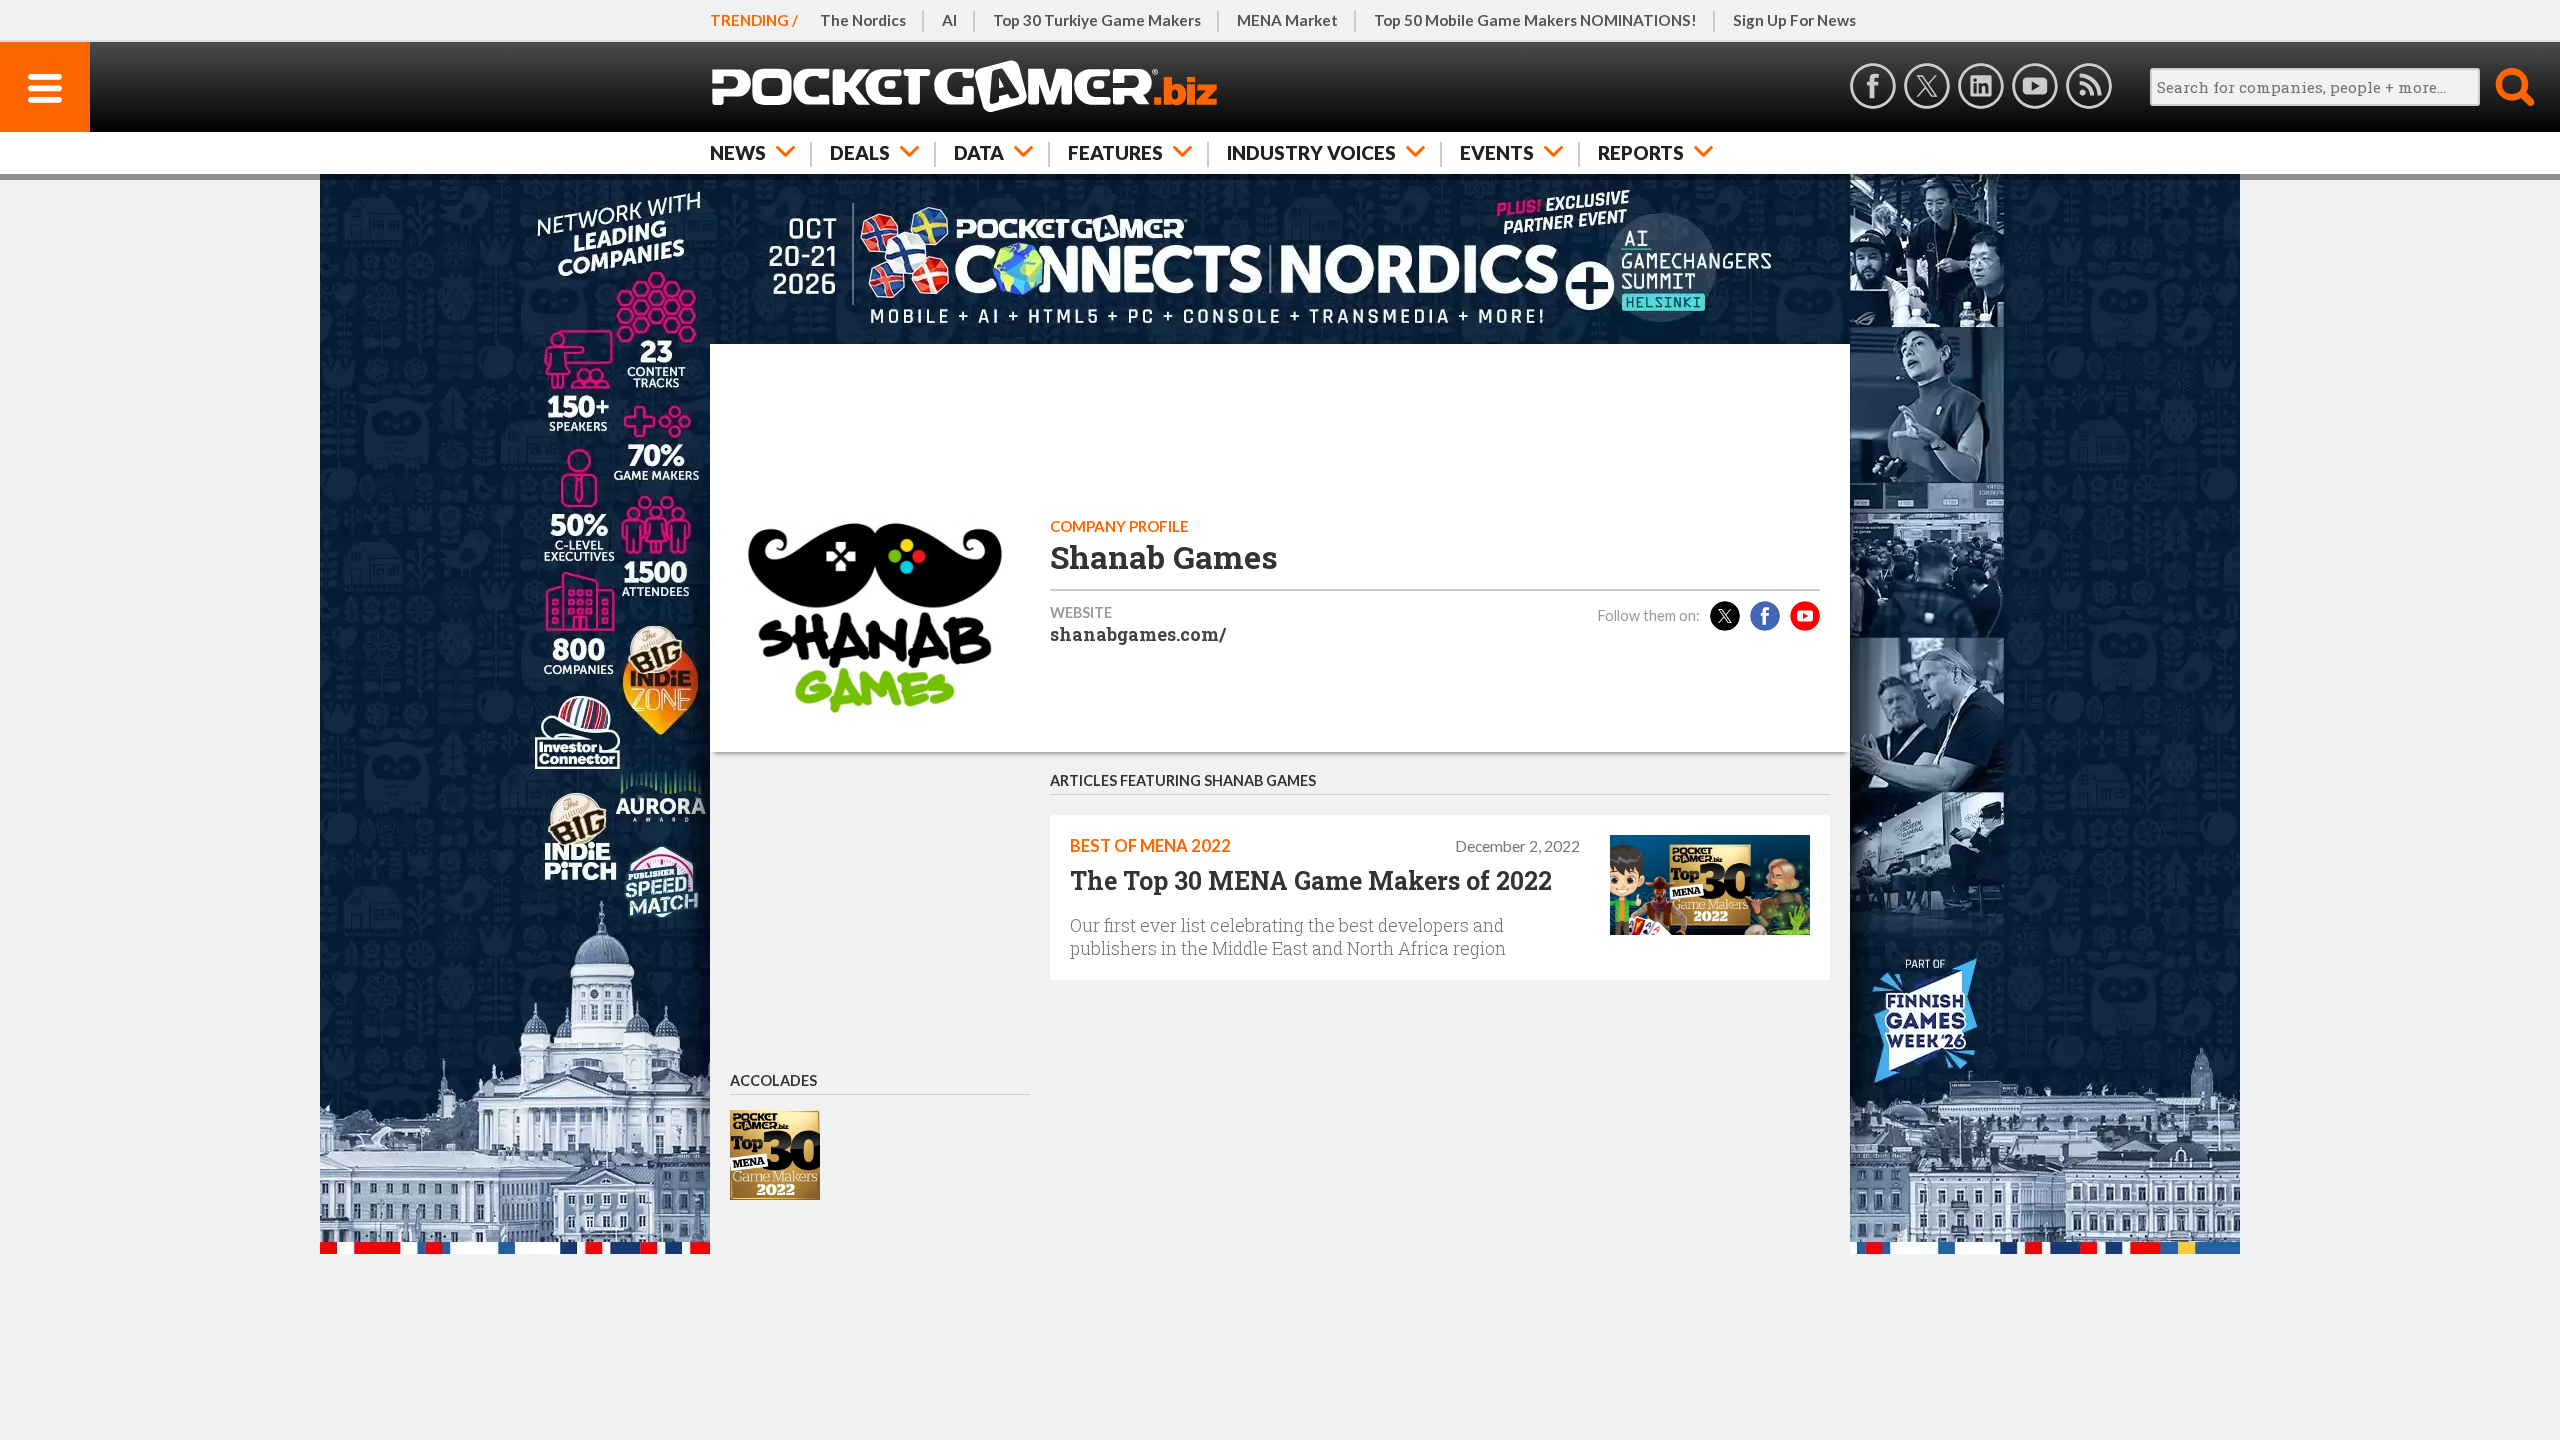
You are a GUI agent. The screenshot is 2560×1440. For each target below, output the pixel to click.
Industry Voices (1311, 152)
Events (1497, 152)
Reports (1641, 152)
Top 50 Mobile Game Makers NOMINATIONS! (1535, 20)
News (738, 152)
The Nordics (863, 20)
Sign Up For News (1794, 20)
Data (979, 152)
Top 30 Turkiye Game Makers (1097, 20)
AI (949, 20)
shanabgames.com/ (1138, 634)
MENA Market (1287, 20)
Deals (860, 152)
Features (1115, 152)
